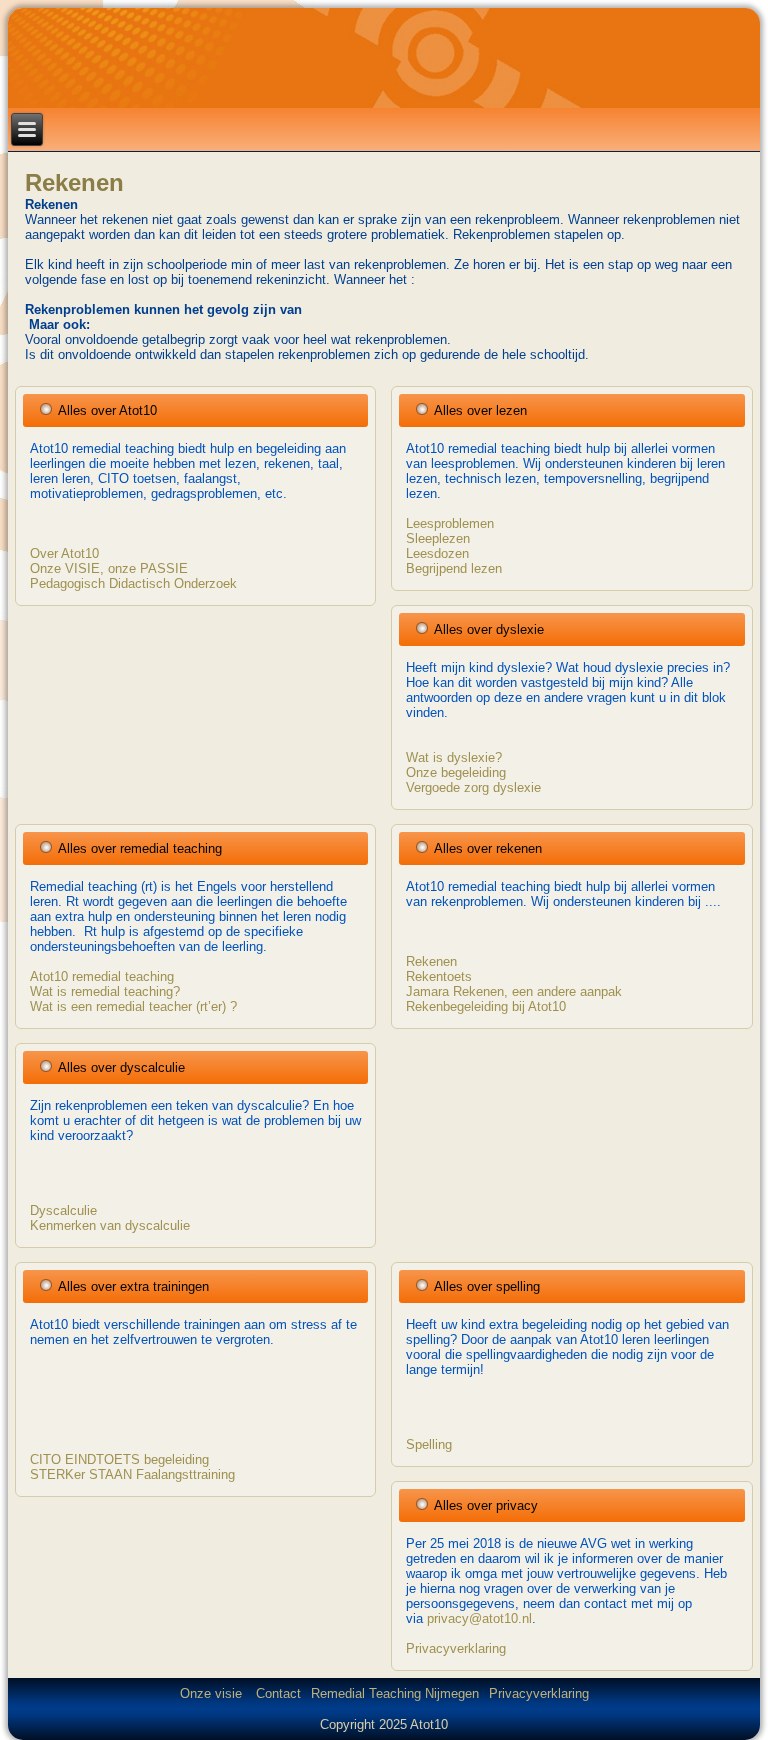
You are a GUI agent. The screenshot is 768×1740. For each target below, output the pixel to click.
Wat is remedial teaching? (105, 991)
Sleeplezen (438, 538)
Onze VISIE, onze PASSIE (109, 568)
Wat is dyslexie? (454, 757)
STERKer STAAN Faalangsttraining (132, 1474)
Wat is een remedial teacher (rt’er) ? (133, 1006)
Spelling (429, 1444)
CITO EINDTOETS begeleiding (119, 1459)
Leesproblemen (450, 523)
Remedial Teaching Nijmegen (395, 1693)
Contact (278, 1693)
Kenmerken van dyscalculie (110, 1225)
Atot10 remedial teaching (102, 976)
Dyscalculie (63, 1210)
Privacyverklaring (456, 1648)
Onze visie (213, 1693)
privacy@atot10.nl (479, 1618)
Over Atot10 (64, 553)
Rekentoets (439, 976)
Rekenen (74, 182)
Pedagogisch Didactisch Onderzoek (133, 583)
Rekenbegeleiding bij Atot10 (486, 1006)
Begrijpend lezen (454, 568)
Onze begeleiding (456, 772)
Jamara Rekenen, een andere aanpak (514, 991)
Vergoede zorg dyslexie (473, 787)
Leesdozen (437, 553)
